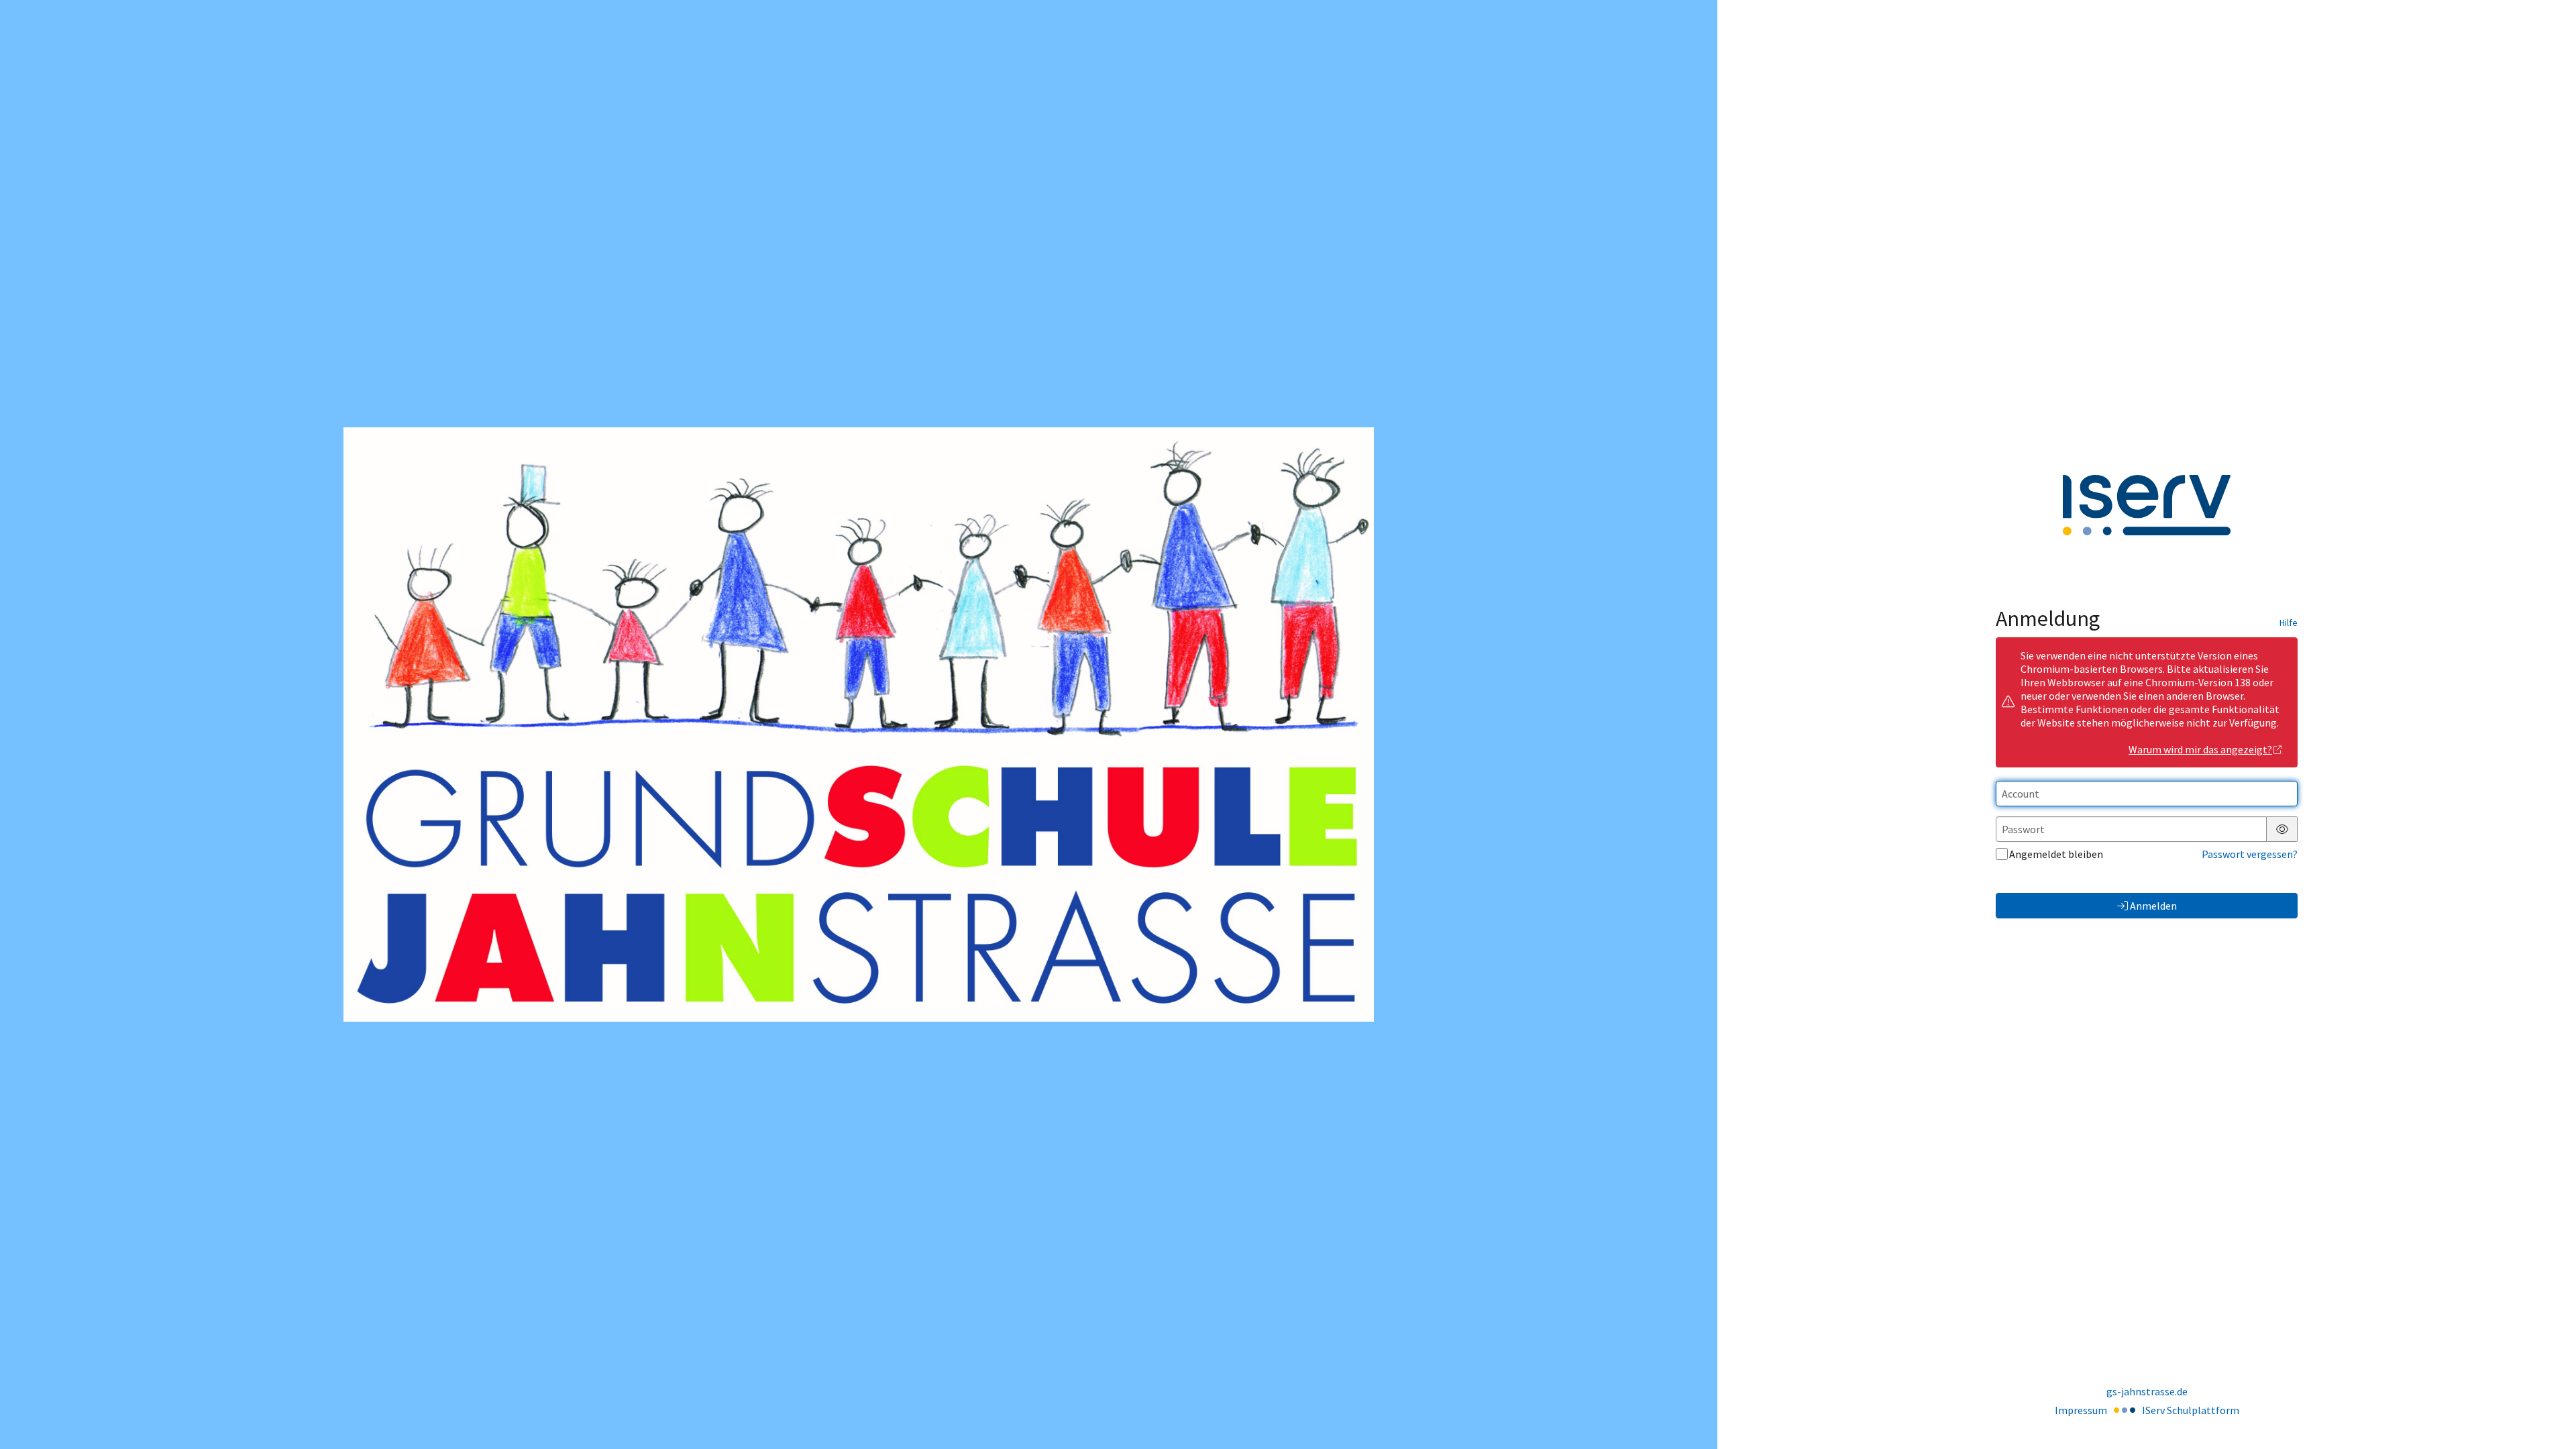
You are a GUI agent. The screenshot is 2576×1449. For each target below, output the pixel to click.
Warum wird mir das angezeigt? (2200, 749)
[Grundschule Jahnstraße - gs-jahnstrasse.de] (859, 724)
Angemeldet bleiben (2056, 854)
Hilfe (2289, 623)
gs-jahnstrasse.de (2147, 1391)
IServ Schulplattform (2191, 1410)
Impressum (2081, 1410)
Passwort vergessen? (2250, 854)
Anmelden (2153, 906)
